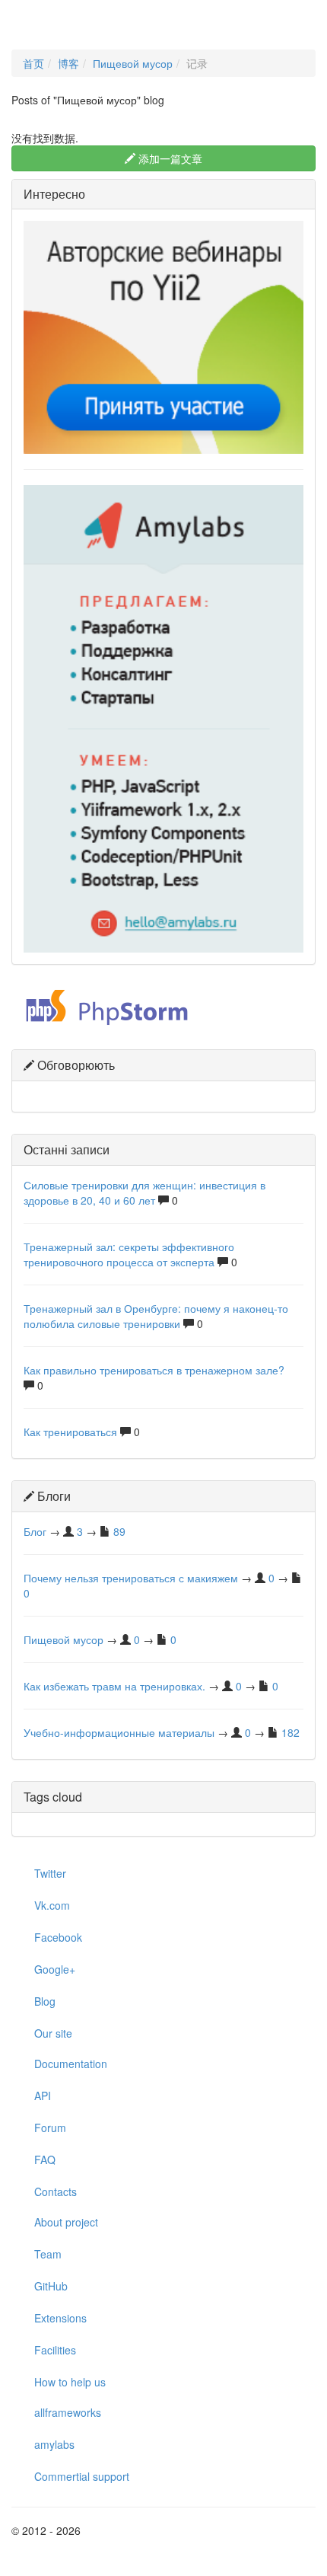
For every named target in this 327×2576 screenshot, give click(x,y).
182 (290, 1732)
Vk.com (52, 1905)
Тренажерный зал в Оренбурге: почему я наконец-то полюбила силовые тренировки (156, 1316)
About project (66, 2222)
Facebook (58, 1937)
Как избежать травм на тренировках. (114, 1686)
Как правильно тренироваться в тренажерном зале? (154, 1370)
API (43, 2096)
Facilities (55, 2350)
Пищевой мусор (133, 63)
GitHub (51, 2286)
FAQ (45, 2159)
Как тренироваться (70, 1432)
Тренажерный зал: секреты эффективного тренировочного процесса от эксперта (129, 1254)
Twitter (50, 1873)
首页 (33, 63)
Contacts (56, 2191)
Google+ (55, 1969)
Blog (45, 2001)
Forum (50, 2128)
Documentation (71, 2064)
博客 (68, 63)
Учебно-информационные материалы (119, 1732)
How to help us (70, 2382)
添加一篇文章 (169, 158)
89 (119, 1531)
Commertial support (82, 2476)
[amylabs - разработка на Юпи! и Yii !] (163, 717)
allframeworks (68, 2412)
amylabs (54, 2444)
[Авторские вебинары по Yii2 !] (163, 336)
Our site (53, 2033)
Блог (35, 1531)
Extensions (60, 2318)
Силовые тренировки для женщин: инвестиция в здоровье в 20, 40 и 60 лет (144, 1192)
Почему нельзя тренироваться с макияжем (131, 1578)
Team (48, 2254)
